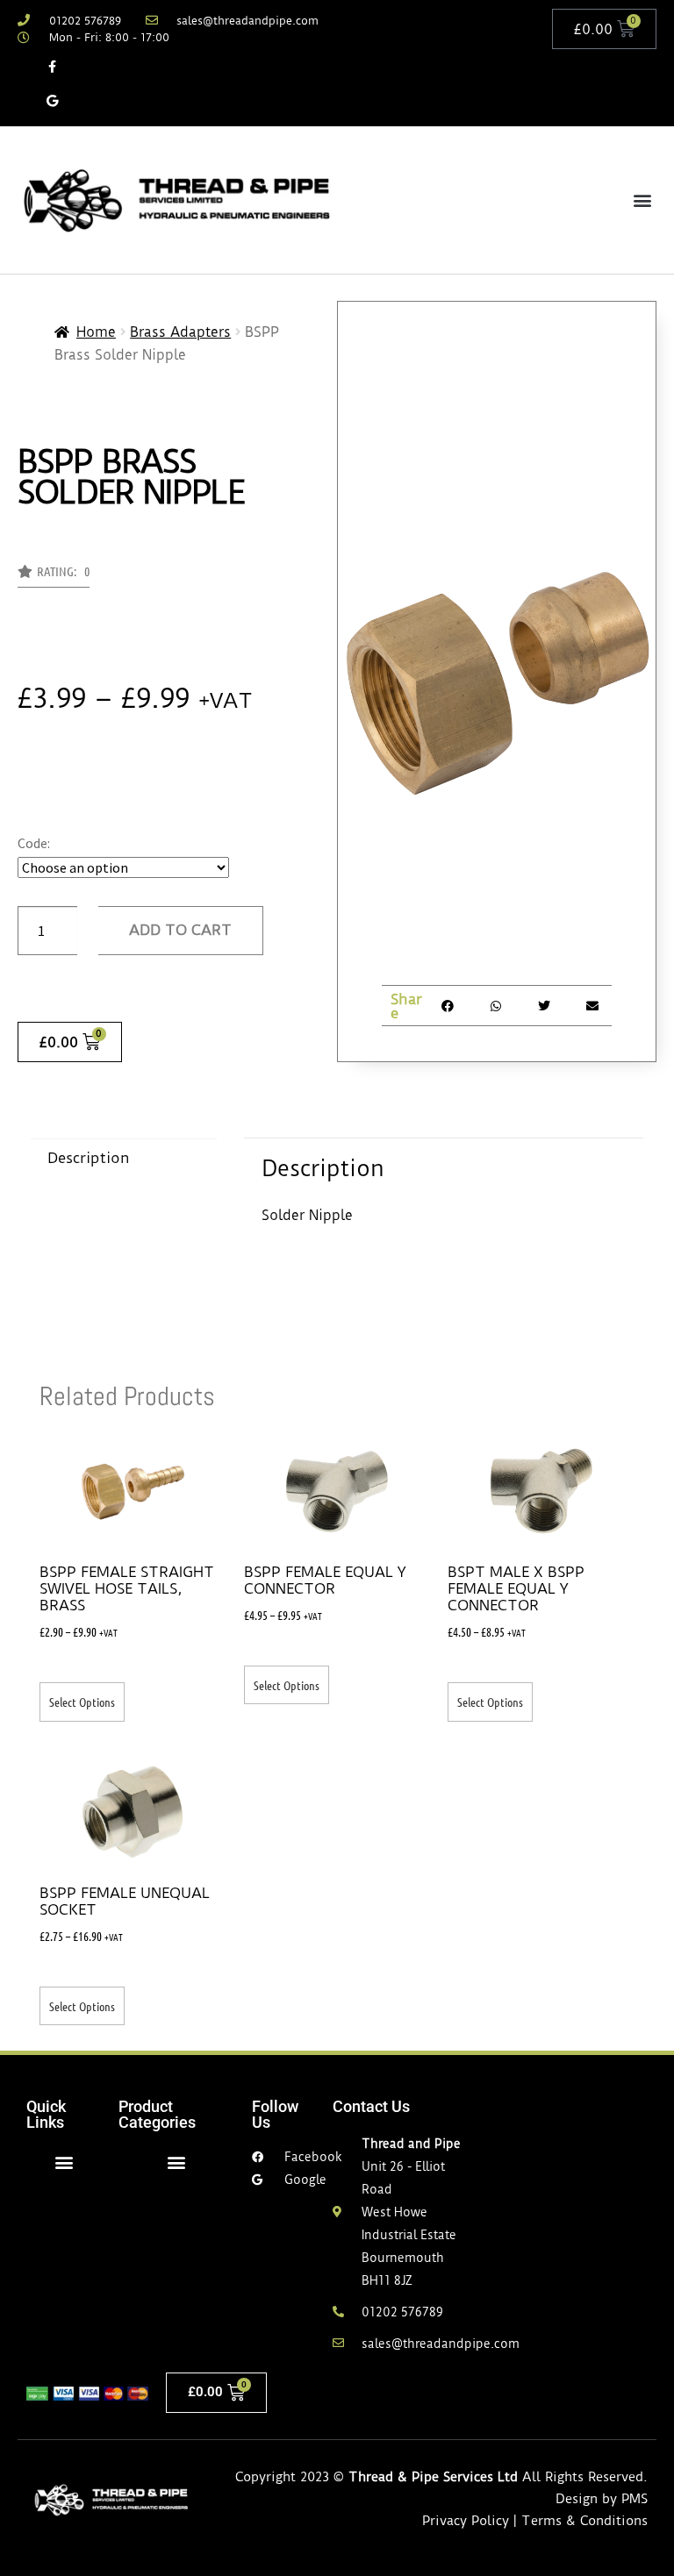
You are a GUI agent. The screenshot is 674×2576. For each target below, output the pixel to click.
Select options (82, 1702)
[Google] (52, 100)
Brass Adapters (180, 332)
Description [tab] (89, 1158)
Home (96, 332)
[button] (642, 200)
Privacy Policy (466, 2521)
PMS (635, 2499)
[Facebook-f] (52, 66)
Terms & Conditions (584, 2521)
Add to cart (180, 930)
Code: (34, 843)
